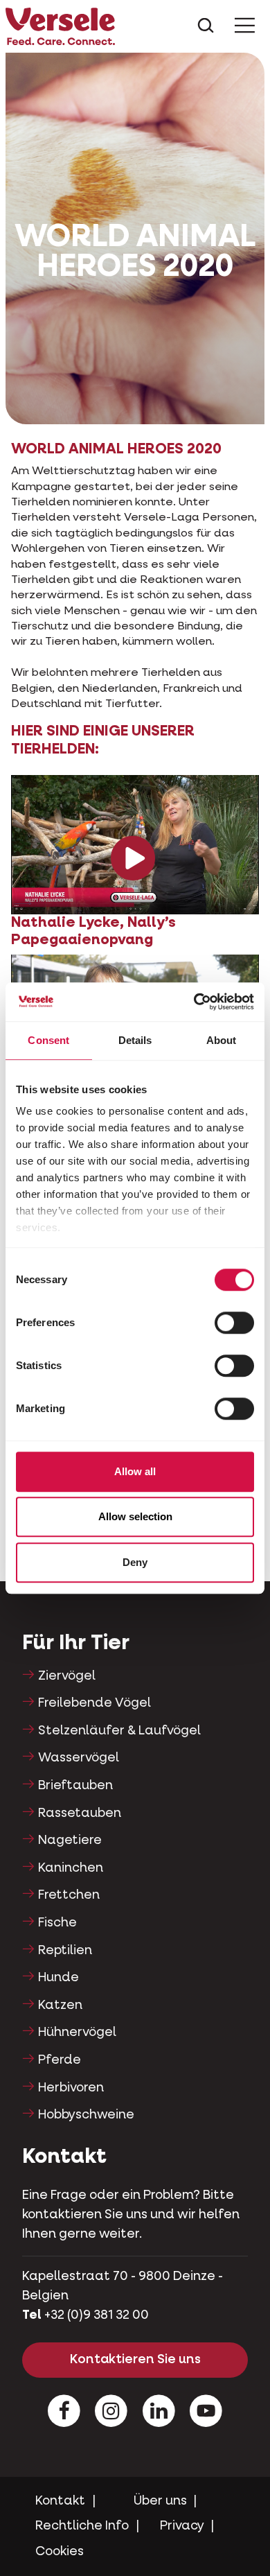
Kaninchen (71, 1868)
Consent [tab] (48, 1040)
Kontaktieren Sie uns (135, 2360)
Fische (57, 1923)
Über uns (160, 2501)
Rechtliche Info (82, 2526)
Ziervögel (67, 1676)
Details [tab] (135, 1040)
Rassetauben (80, 1813)
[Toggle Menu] (245, 26)
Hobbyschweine (86, 2115)
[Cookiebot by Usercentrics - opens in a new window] (194, 1002)
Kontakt (60, 2501)
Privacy (182, 2526)
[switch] (234, 1323)
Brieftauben (75, 1786)
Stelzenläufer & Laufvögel (119, 1731)
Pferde (60, 2060)
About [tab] (222, 1040)
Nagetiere (70, 1840)
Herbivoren (71, 2088)
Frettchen (69, 1895)
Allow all (135, 1471)
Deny (135, 1562)
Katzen (60, 2005)
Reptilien (65, 1951)
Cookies (60, 2552)
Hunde (58, 1978)
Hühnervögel (77, 2033)
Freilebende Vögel (94, 1703)
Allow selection (135, 1516)
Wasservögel (79, 1758)
